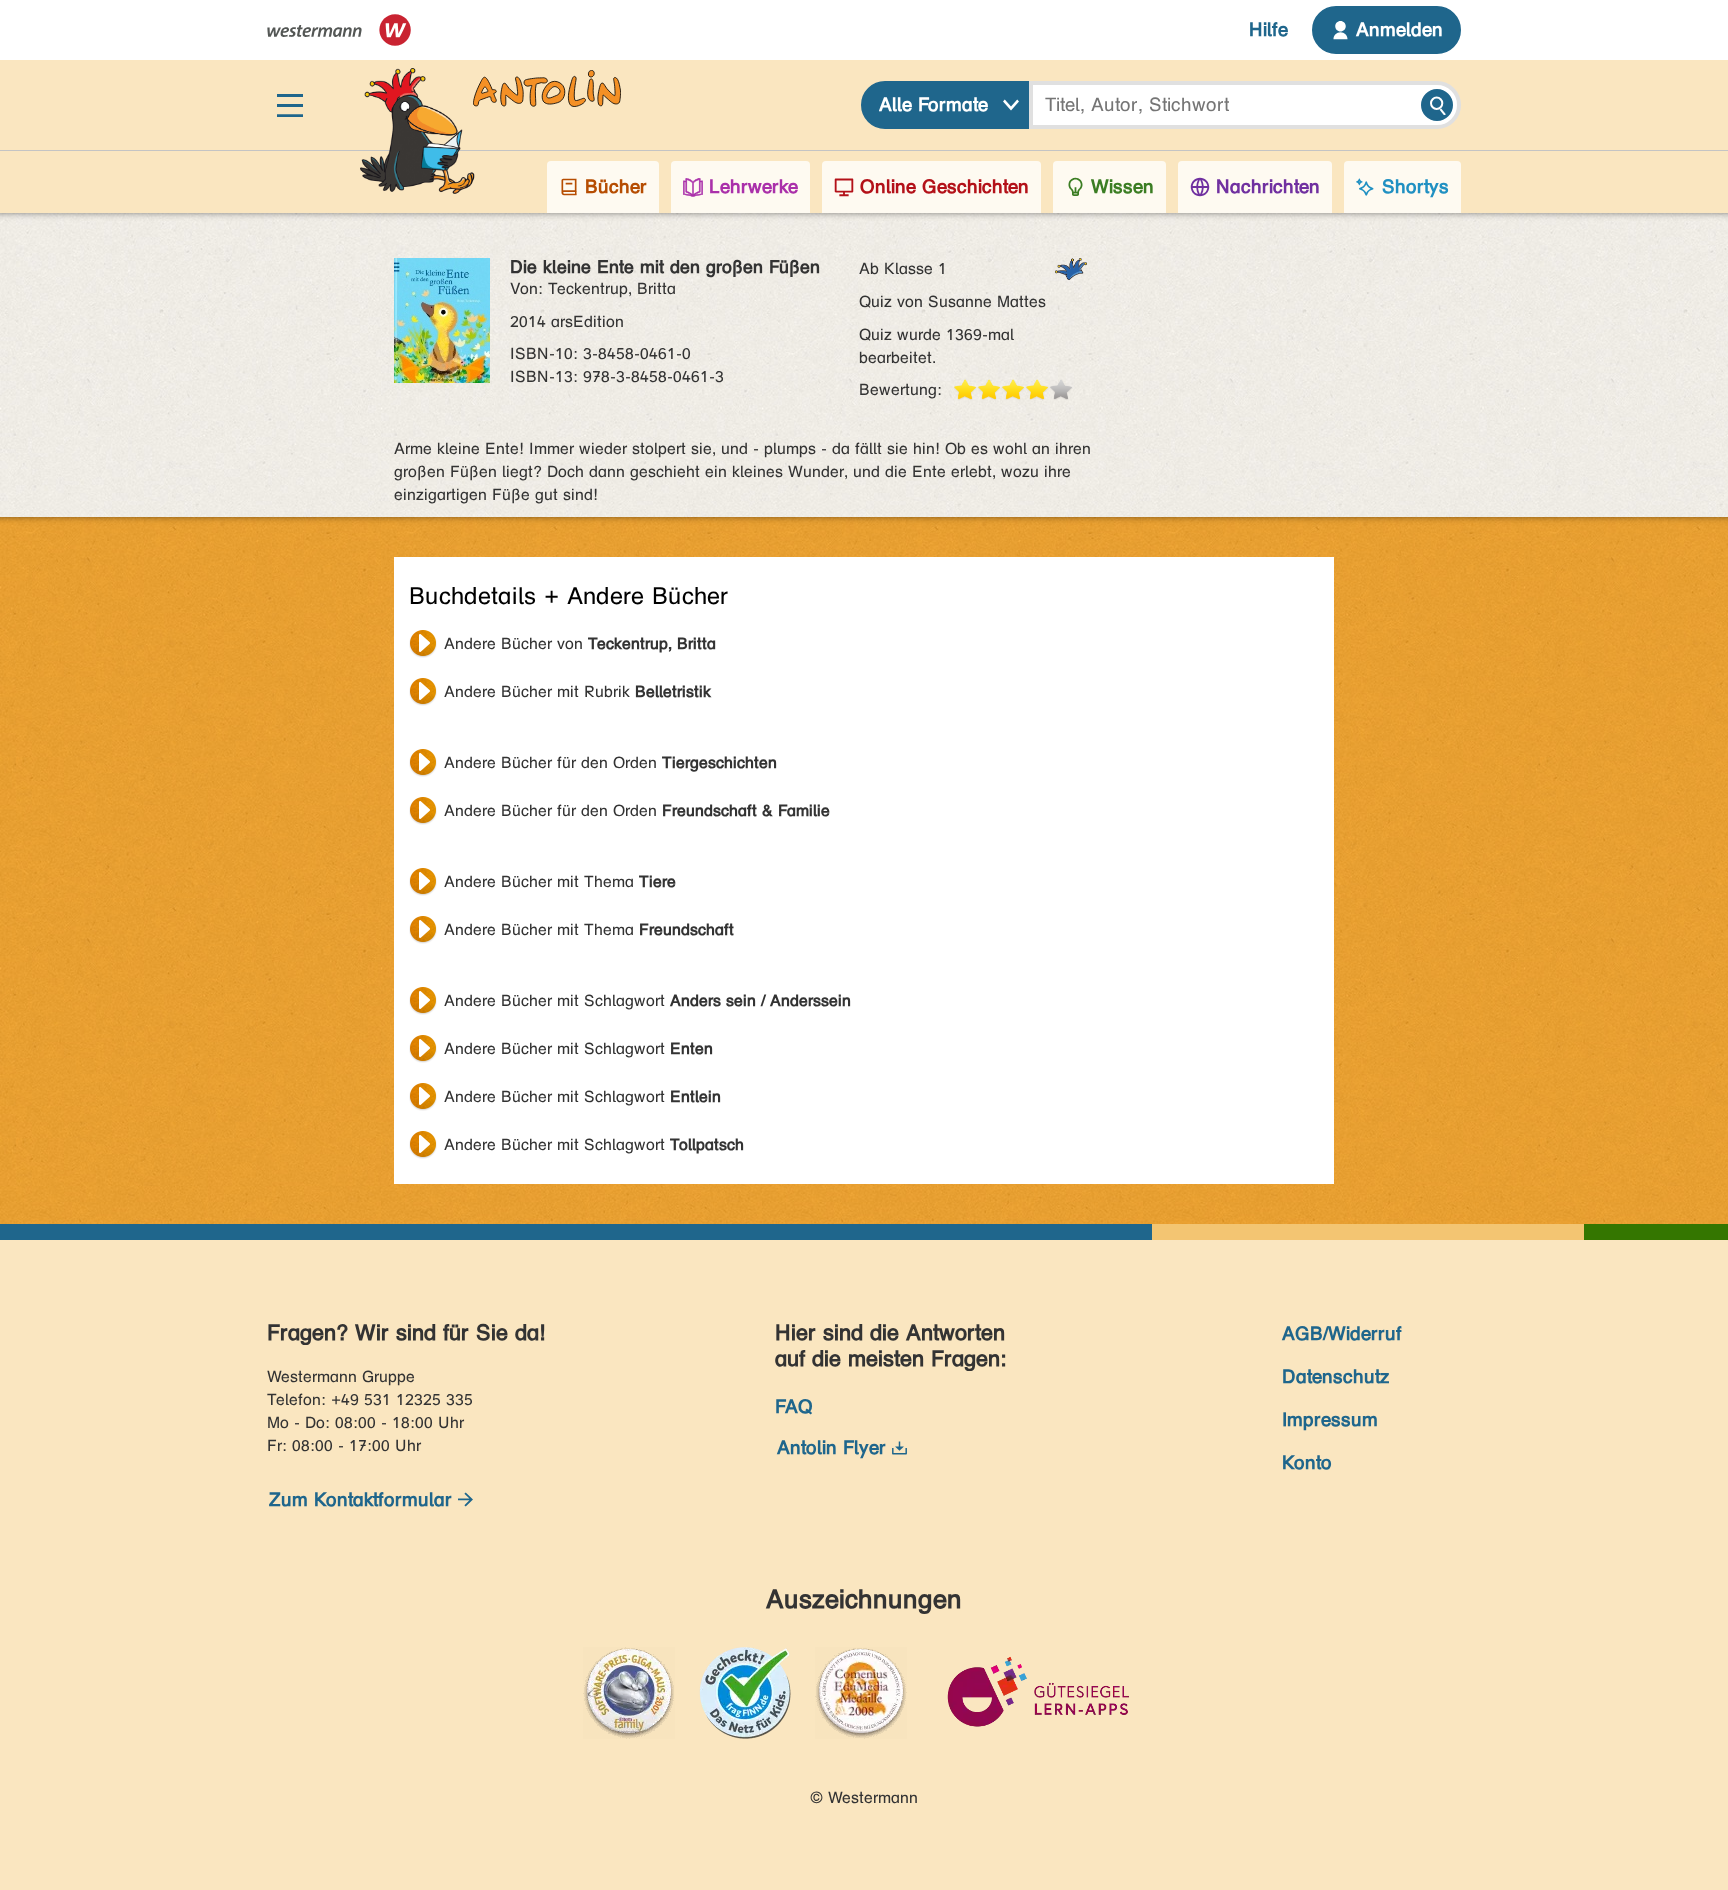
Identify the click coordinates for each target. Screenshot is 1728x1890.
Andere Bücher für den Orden (610, 762)
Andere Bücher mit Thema (560, 881)
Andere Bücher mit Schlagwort (647, 1000)
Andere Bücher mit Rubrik (577, 691)
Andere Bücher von (580, 643)
